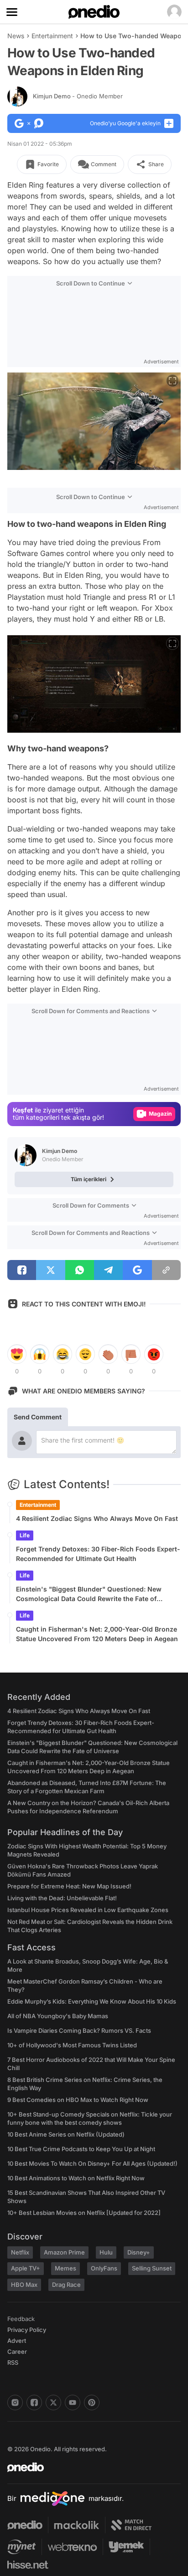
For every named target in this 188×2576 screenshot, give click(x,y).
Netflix (20, 2252)
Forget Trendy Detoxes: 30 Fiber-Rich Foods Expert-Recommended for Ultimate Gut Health (98, 1554)
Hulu (106, 2252)
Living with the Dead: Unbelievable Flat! (62, 1898)
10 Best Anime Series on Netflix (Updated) (66, 2134)
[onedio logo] (89, 2467)
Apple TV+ (26, 2268)
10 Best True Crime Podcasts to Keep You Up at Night (81, 2149)
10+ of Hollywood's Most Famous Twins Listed (72, 2045)
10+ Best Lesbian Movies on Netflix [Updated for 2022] (84, 2213)
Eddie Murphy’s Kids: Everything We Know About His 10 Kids (92, 2001)
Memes (65, 2268)
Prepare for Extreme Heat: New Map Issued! (69, 1886)
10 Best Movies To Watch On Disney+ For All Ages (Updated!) (92, 2163)
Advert (17, 2341)
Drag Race (66, 2285)
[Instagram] (15, 2403)
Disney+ (139, 2252)
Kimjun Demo (78, 96)
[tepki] (17, 1354)
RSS (13, 2362)
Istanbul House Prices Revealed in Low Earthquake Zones (88, 1910)
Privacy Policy (27, 2330)
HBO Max (24, 2285)
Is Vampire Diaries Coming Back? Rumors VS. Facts (79, 2030)
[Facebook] (34, 2403)
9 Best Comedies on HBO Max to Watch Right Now (78, 2100)
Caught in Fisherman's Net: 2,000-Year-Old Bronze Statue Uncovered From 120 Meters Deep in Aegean (97, 1634)
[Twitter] (53, 2403)
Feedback (21, 2319)
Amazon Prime (64, 2252)
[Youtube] (73, 2403)
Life (25, 1535)
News (16, 36)
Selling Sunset (152, 2268)
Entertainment (52, 36)
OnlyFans (104, 2268)
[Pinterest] (92, 2403)
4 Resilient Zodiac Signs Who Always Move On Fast (97, 1518)
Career (17, 2352)
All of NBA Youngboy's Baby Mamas (58, 2016)
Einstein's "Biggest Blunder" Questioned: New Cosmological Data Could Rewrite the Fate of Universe (89, 1594)
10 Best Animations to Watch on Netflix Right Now (76, 2178)
